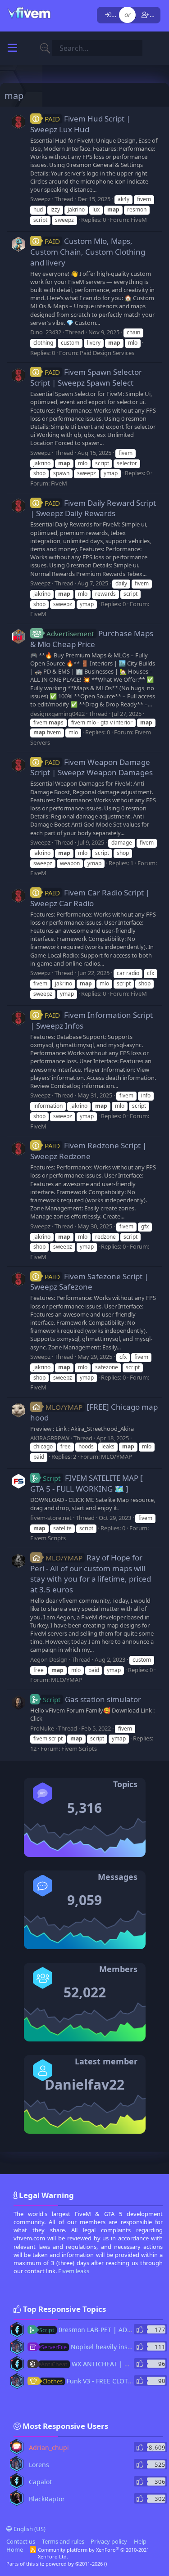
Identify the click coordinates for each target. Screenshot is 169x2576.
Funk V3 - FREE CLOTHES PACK (100, 2381)
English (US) (29, 2529)
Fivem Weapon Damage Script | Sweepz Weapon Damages (91, 767)
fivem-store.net (51, 1518)
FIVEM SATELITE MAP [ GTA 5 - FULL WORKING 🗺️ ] (87, 1483)
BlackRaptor (47, 2499)
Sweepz (40, 199)
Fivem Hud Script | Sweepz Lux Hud (80, 124)
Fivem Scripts (48, 1538)
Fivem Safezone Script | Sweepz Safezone (89, 1282)
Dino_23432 (46, 332)
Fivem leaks (74, 2271)
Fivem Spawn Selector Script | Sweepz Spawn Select (86, 377)
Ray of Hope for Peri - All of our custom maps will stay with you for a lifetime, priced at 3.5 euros (91, 1573)
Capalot (40, 2482)
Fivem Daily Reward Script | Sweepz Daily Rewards (93, 508)
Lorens (39, 2465)
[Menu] (12, 48)
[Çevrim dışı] (12, 2326)
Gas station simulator (92, 1699)
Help (140, 2541)
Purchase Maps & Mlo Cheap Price (92, 639)
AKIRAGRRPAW (50, 1438)
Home (15, 2549)
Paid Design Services (107, 353)
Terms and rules (63, 2541)
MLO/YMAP (116, 1457)
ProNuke (42, 1728)
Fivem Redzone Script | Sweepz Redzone (88, 1151)
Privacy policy (109, 2541)
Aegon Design (49, 1659)
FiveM (139, 220)
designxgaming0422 (57, 714)
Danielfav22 (84, 2084)
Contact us (21, 2541)
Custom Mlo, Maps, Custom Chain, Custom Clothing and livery (88, 252)
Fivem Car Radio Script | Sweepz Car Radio (90, 898)
